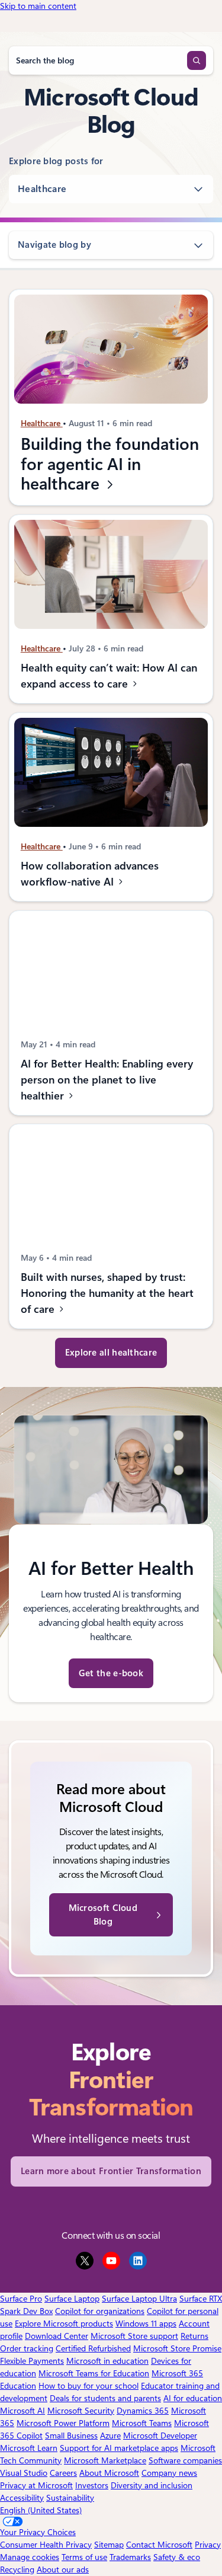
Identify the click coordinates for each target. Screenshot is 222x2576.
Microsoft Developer (160, 2436)
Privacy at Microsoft (36, 2485)
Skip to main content (38, 6)
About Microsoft (109, 2473)
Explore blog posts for (56, 161)
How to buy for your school (89, 2386)
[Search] (197, 60)
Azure (110, 2436)
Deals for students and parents (105, 2398)
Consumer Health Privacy (46, 2545)
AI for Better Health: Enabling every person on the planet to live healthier (107, 1080)
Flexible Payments (32, 2361)
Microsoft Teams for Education (94, 2373)
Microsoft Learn (29, 2448)
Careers (63, 2473)
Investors (92, 2485)
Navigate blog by (54, 245)
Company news (169, 2473)
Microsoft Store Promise (177, 2348)
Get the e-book (111, 1673)
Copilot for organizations (100, 2311)
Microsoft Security (81, 2411)
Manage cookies (30, 2557)
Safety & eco (177, 2557)
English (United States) (41, 2510)
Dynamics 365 (143, 2411)
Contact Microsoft (159, 2545)
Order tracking (27, 2348)
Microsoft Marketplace (105, 2460)
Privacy (208, 2545)
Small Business (71, 2436)
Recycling (17, 2569)
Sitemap (109, 2545)
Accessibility (22, 2498)
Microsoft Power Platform (63, 2423)
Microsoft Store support (134, 2336)
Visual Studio (24, 2473)
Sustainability (70, 2498)
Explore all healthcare (111, 1353)
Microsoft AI (22, 2411)
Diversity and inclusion (152, 2485)
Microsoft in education (107, 2361)
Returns (194, 2336)
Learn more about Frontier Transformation (111, 2171)
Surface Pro (21, 2299)
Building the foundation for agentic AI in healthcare (110, 464)
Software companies (185, 2460)
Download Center (57, 2336)
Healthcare (42, 189)
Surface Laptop (72, 2299)
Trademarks (130, 2557)
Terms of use (84, 2557)
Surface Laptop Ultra (139, 2299)
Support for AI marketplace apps (119, 2448)
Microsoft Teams (142, 2423)
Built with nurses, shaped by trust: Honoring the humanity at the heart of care (107, 1293)
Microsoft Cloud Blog (103, 1915)
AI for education (193, 2398)
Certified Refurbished (93, 2348)
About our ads (63, 2569)
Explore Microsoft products (64, 2323)
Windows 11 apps (146, 2323)
